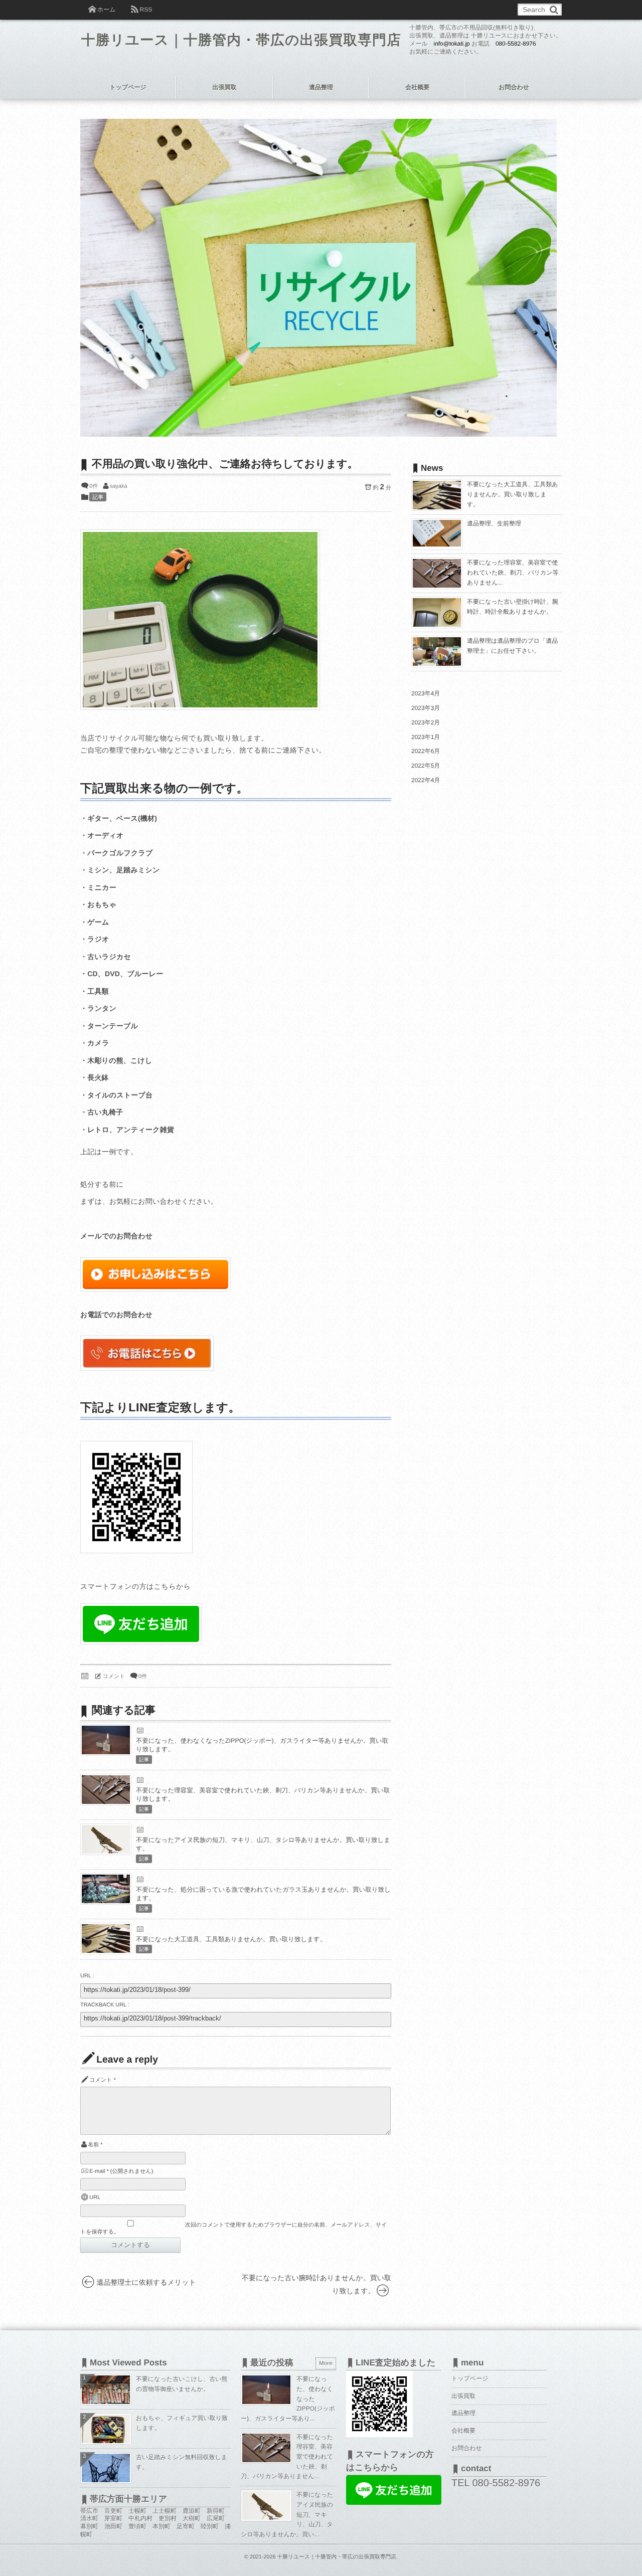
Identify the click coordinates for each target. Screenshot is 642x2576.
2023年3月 (426, 708)
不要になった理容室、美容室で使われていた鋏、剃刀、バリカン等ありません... (513, 572)
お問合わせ (514, 87)
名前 (93, 2145)
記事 (98, 497)
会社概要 (417, 87)
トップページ (128, 87)
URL (95, 2197)
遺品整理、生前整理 (494, 523)
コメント (114, 1677)
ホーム (107, 10)
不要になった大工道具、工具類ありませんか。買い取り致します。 (231, 1939)
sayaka (119, 486)
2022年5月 (426, 766)
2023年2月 (426, 722)
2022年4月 (426, 780)
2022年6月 (426, 751)
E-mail (97, 2171)
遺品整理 (321, 87)
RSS (146, 10)
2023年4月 (426, 693)
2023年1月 (426, 737)
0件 (94, 486)
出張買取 (225, 87)
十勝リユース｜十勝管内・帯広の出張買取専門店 (241, 40)
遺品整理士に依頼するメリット (146, 2282)
